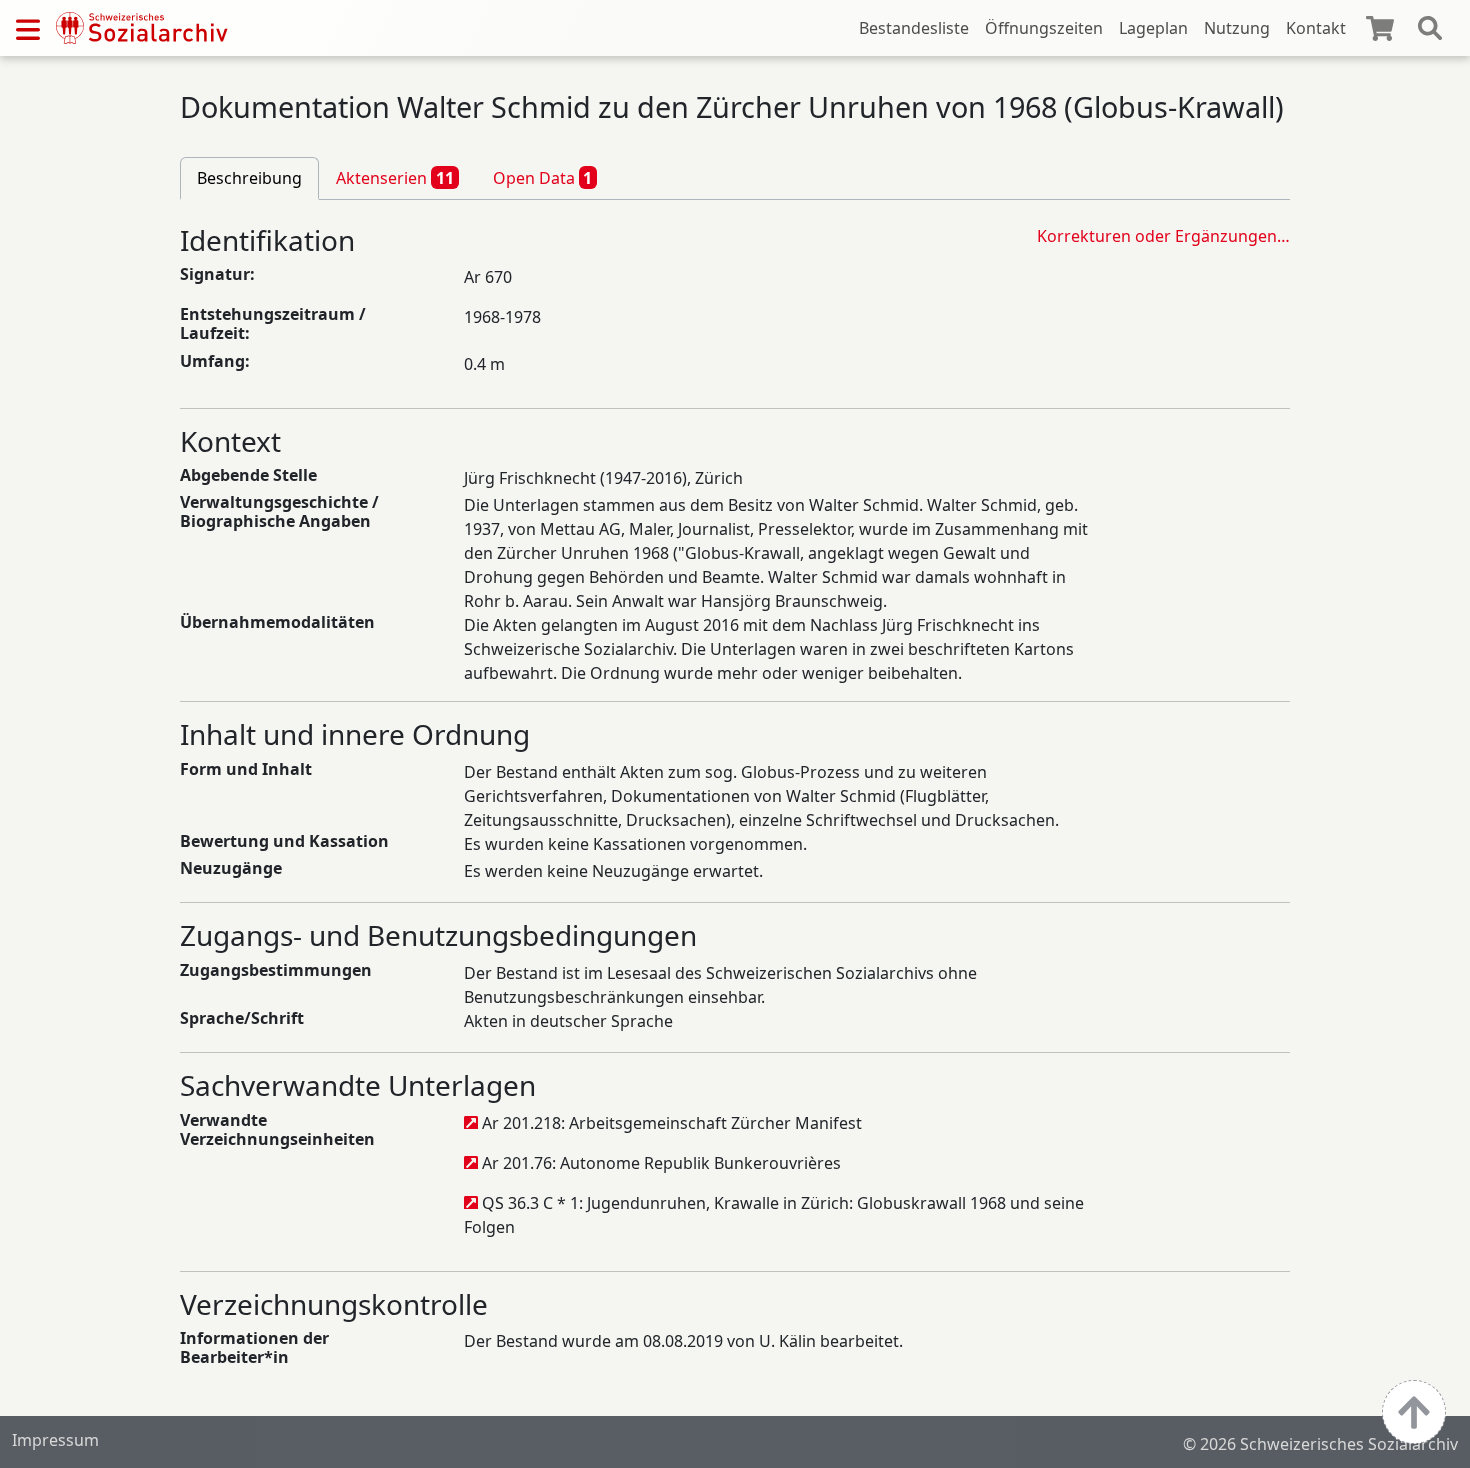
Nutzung (1237, 28)
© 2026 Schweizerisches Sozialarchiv (1320, 1444)
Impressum (55, 1440)
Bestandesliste (914, 28)
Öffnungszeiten (1044, 28)
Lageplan (1153, 28)
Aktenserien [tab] (395, 178)
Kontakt (1316, 28)
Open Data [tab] (543, 178)
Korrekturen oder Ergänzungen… (1163, 236)
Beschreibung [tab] (249, 178)
